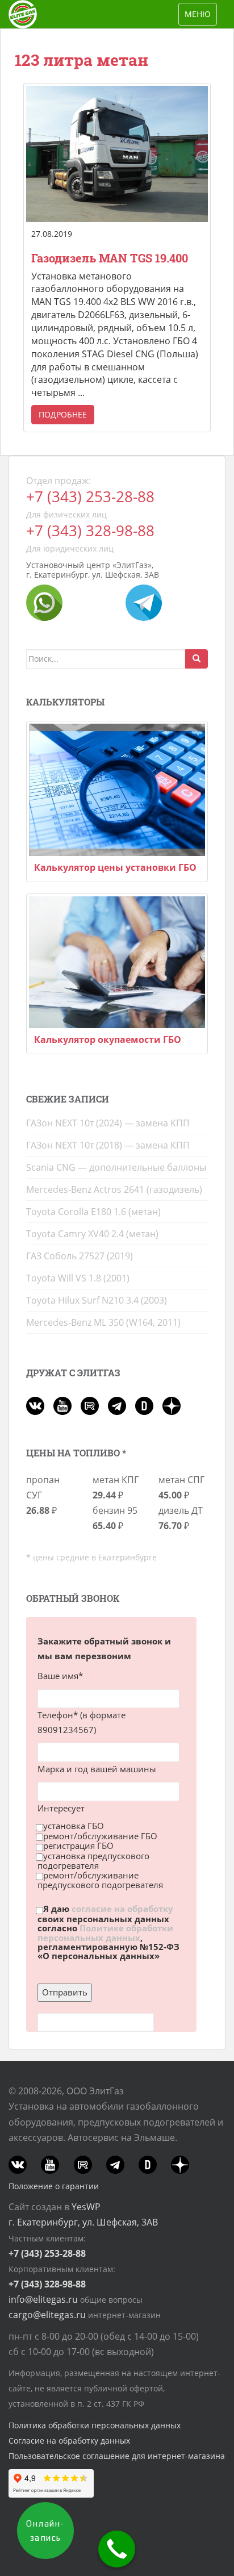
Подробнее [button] (63, 414)
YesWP (86, 2207)
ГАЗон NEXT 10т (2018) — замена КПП (108, 1145)
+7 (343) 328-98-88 (90, 531)
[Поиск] (197, 659)
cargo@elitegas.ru (47, 2315)
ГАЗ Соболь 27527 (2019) (80, 1256)
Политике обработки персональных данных (105, 1933)
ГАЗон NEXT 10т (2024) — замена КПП (108, 1123)
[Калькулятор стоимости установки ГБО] (117, 790)
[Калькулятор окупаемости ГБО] (117, 963)
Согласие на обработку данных (69, 2441)
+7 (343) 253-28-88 (90, 497)
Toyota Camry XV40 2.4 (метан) (92, 1234)
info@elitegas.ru (43, 2299)
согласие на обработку (122, 1909)
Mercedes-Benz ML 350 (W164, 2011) (103, 1322)
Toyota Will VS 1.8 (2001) (78, 1278)
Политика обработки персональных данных (95, 2425)
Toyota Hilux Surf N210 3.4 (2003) (97, 1300)
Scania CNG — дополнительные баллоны (116, 1167)
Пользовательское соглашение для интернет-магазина (117, 2456)
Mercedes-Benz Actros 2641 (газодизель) (114, 1189)
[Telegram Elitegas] (144, 602)
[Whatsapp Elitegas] (44, 602)
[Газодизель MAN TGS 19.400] (117, 154)
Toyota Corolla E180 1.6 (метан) (93, 1212)
